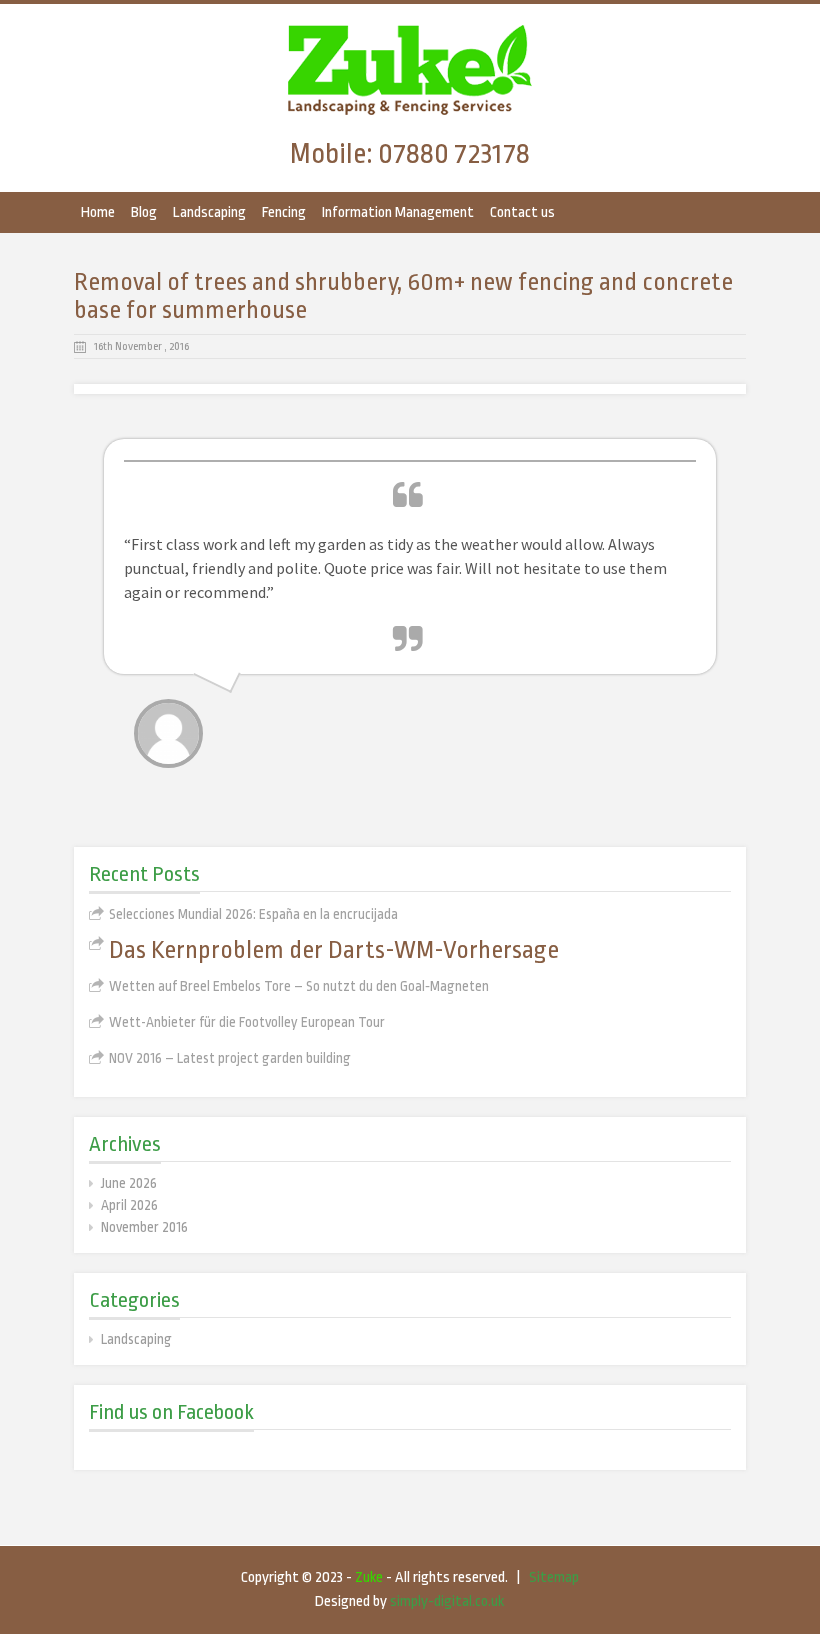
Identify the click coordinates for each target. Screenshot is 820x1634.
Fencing (284, 212)
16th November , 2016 (141, 346)
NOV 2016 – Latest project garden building (230, 1058)
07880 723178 (454, 154)
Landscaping (209, 212)
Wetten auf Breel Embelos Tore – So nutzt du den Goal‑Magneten (299, 986)
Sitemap (554, 1577)
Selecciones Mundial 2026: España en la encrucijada (253, 914)
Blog (144, 212)
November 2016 (144, 1227)
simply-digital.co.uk (447, 1601)
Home (98, 212)
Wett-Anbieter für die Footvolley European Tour (247, 1022)
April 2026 (129, 1205)
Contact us (522, 212)
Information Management (398, 212)
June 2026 (129, 1183)
